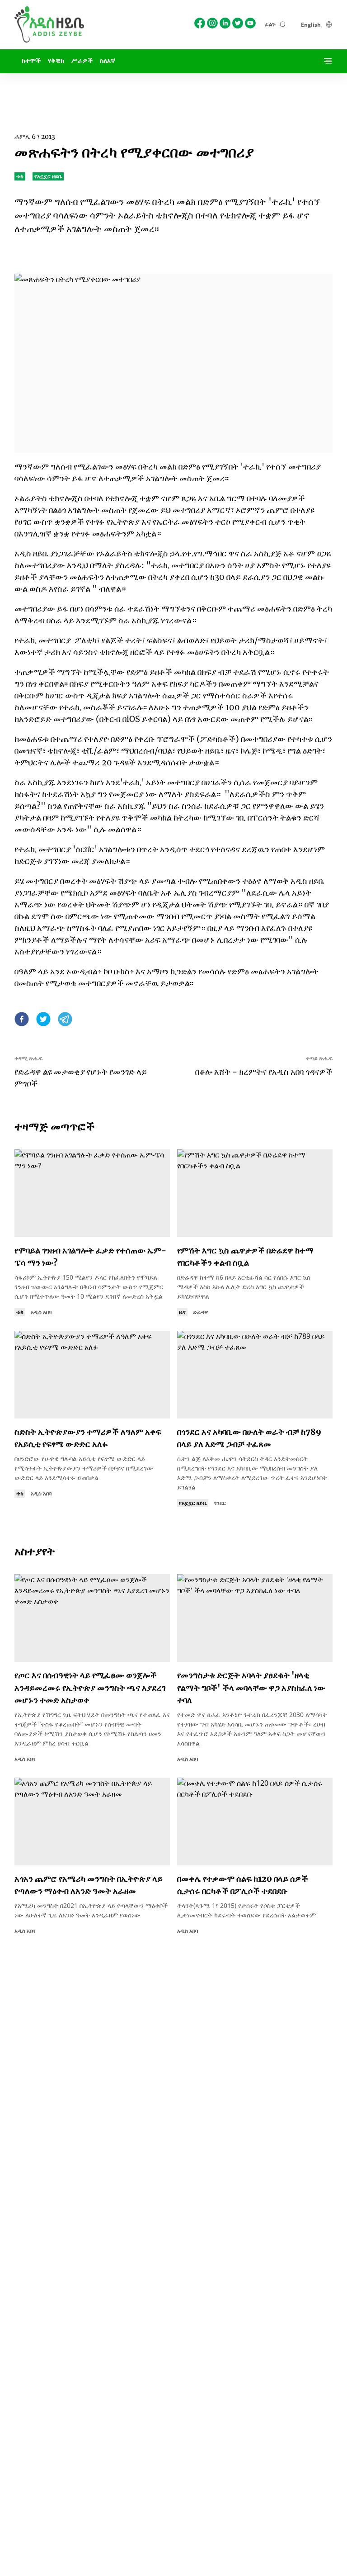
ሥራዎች (82, 61)
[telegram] (65, 1020)
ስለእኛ (108, 61)
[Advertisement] (173, 94)
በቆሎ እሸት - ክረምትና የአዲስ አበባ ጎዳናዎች (264, 1072)
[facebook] (22, 1020)
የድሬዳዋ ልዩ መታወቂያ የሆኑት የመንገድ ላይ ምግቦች (81, 1078)
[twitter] (43, 1020)
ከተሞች (31, 61)
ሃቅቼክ (56, 61)
